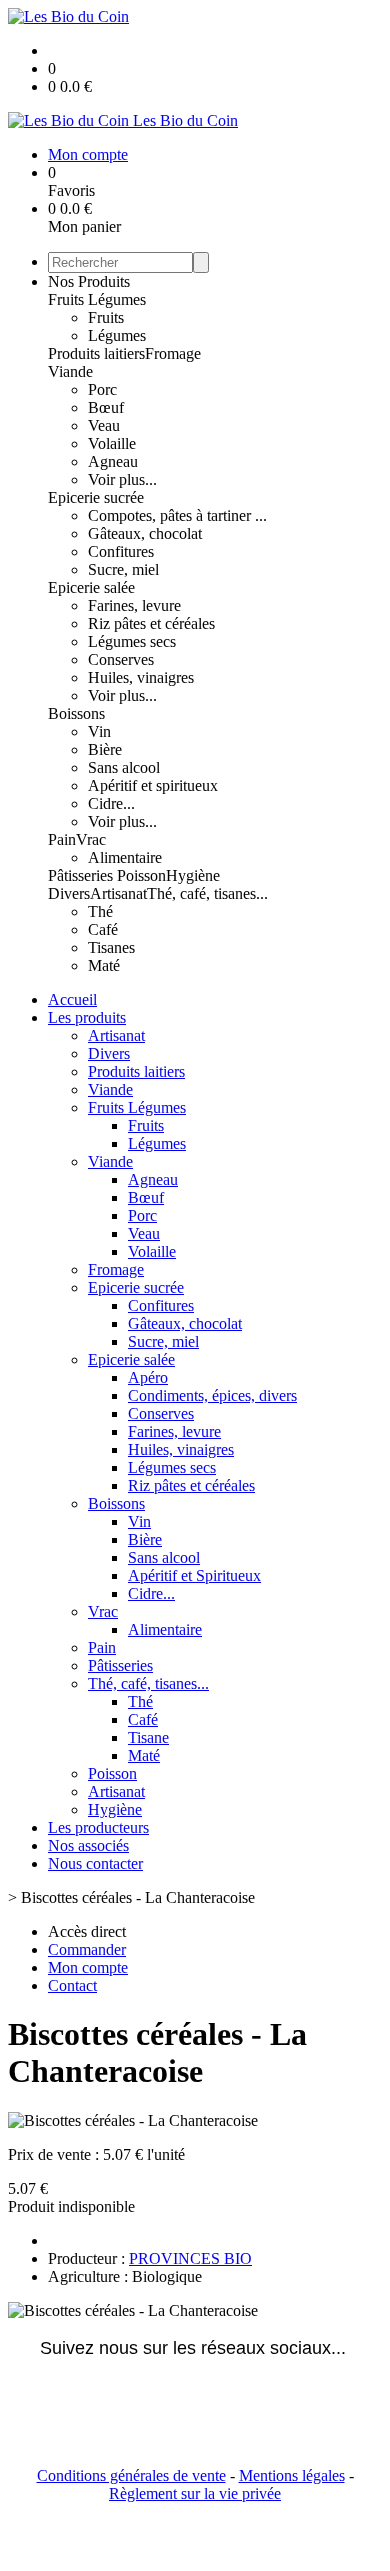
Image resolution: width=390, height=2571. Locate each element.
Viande (70, 371)
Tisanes (111, 947)
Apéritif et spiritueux (153, 785)
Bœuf (106, 407)
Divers (69, 893)
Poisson (141, 875)
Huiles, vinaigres (141, 677)
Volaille (112, 443)
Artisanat (118, 893)
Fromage (173, 353)
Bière (105, 749)
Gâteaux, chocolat (145, 533)
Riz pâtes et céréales (151, 623)
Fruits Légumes (97, 299)
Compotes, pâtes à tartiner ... (177, 515)
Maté (104, 965)
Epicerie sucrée (96, 497)
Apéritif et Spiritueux (194, 1575)
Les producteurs (98, 1827)
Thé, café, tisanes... (207, 893)
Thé (100, 911)
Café (103, 929)
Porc (102, 389)
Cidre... (111, 803)
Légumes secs (132, 641)
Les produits (87, 1017)
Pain (62, 839)
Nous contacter (95, 1863)
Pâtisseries (82, 875)
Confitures (121, 551)
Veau (104, 425)
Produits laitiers (96, 353)
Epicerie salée (91, 587)
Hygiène (193, 875)
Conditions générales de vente (131, 2475)
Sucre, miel (123, 569)
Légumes (117, 335)
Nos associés (88, 1845)
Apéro (148, 1377)
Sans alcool (124, 767)
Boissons (76, 713)
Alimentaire (125, 857)
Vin (99, 731)
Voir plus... (122, 479)
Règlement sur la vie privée (195, 2493)
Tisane (148, 1737)
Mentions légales (292, 2475)
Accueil (72, 999)
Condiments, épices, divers (212, 1395)
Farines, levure (134, 605)
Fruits (106, 317)
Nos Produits (89, 281)
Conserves (121, 659)
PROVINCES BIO (190, 2258)
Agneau (113, 461)
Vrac (91, 839)
